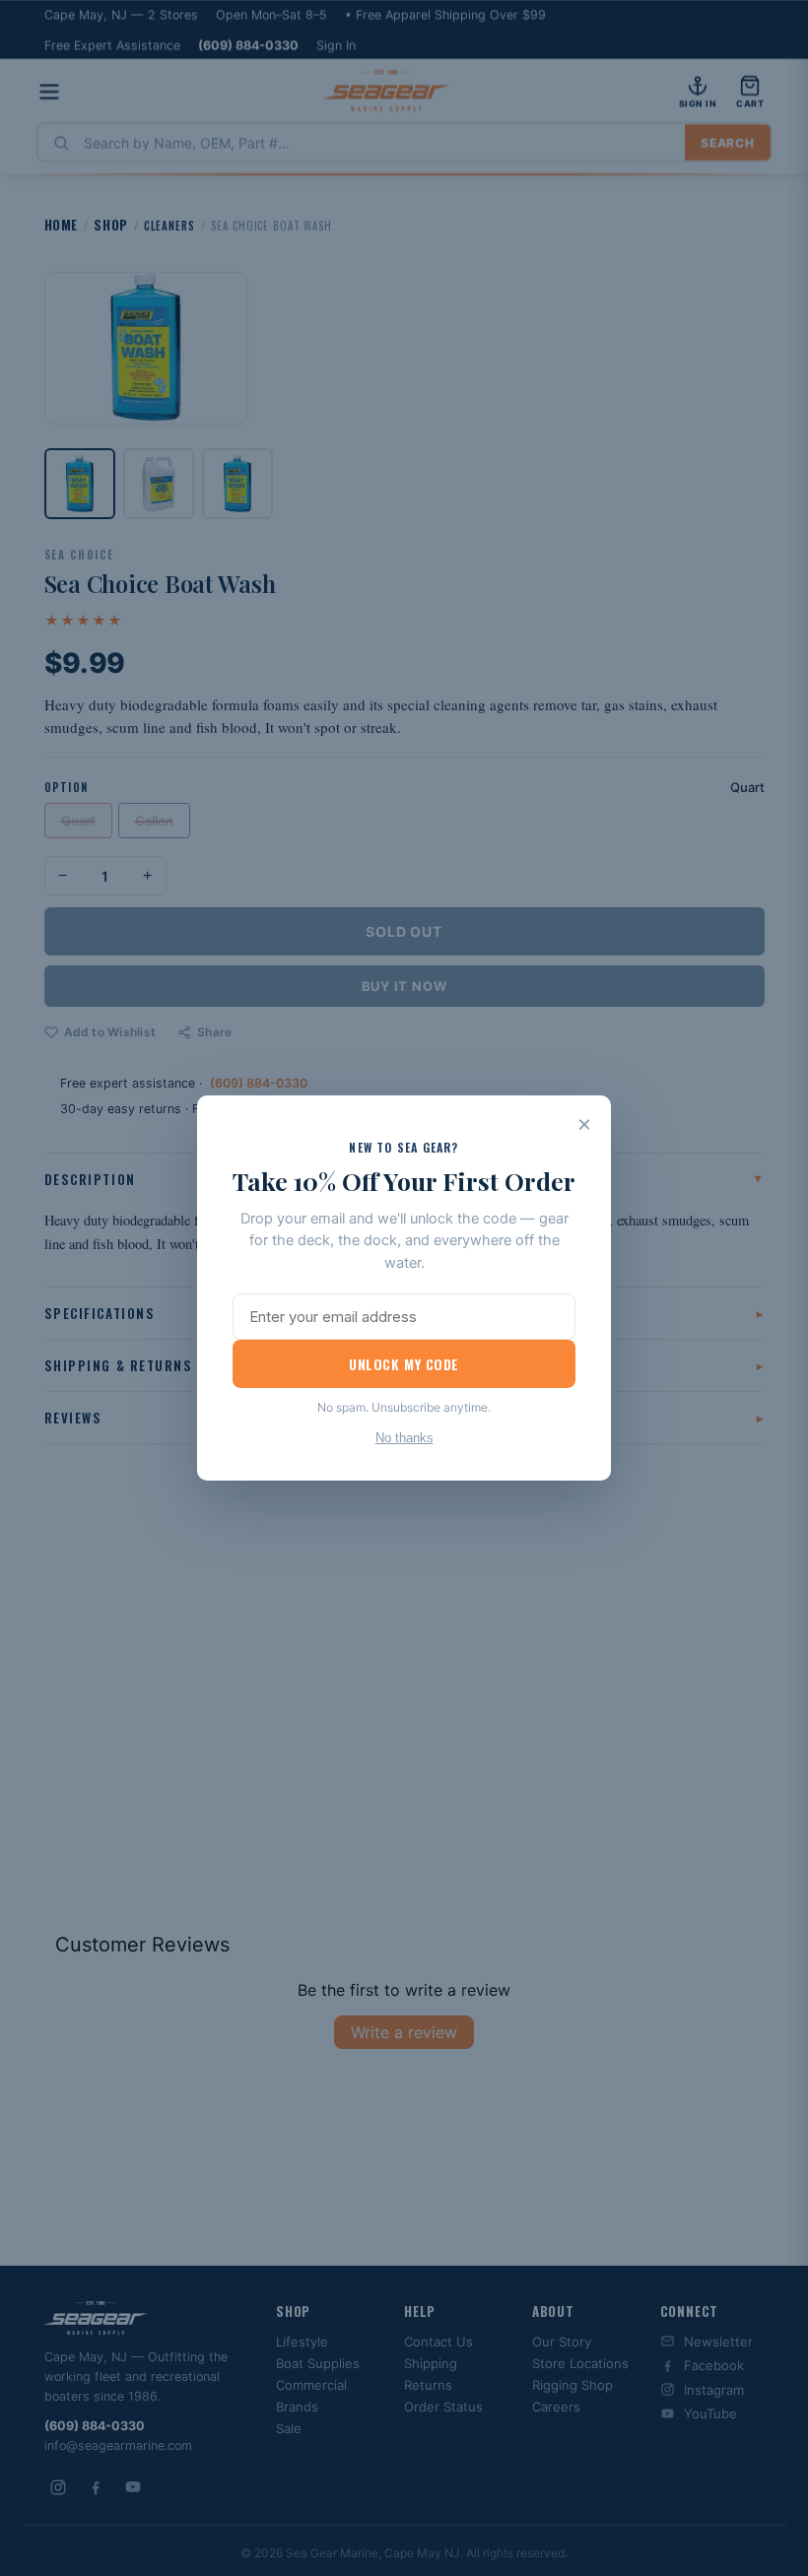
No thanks (404, 1438)
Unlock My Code (404, 1364)
